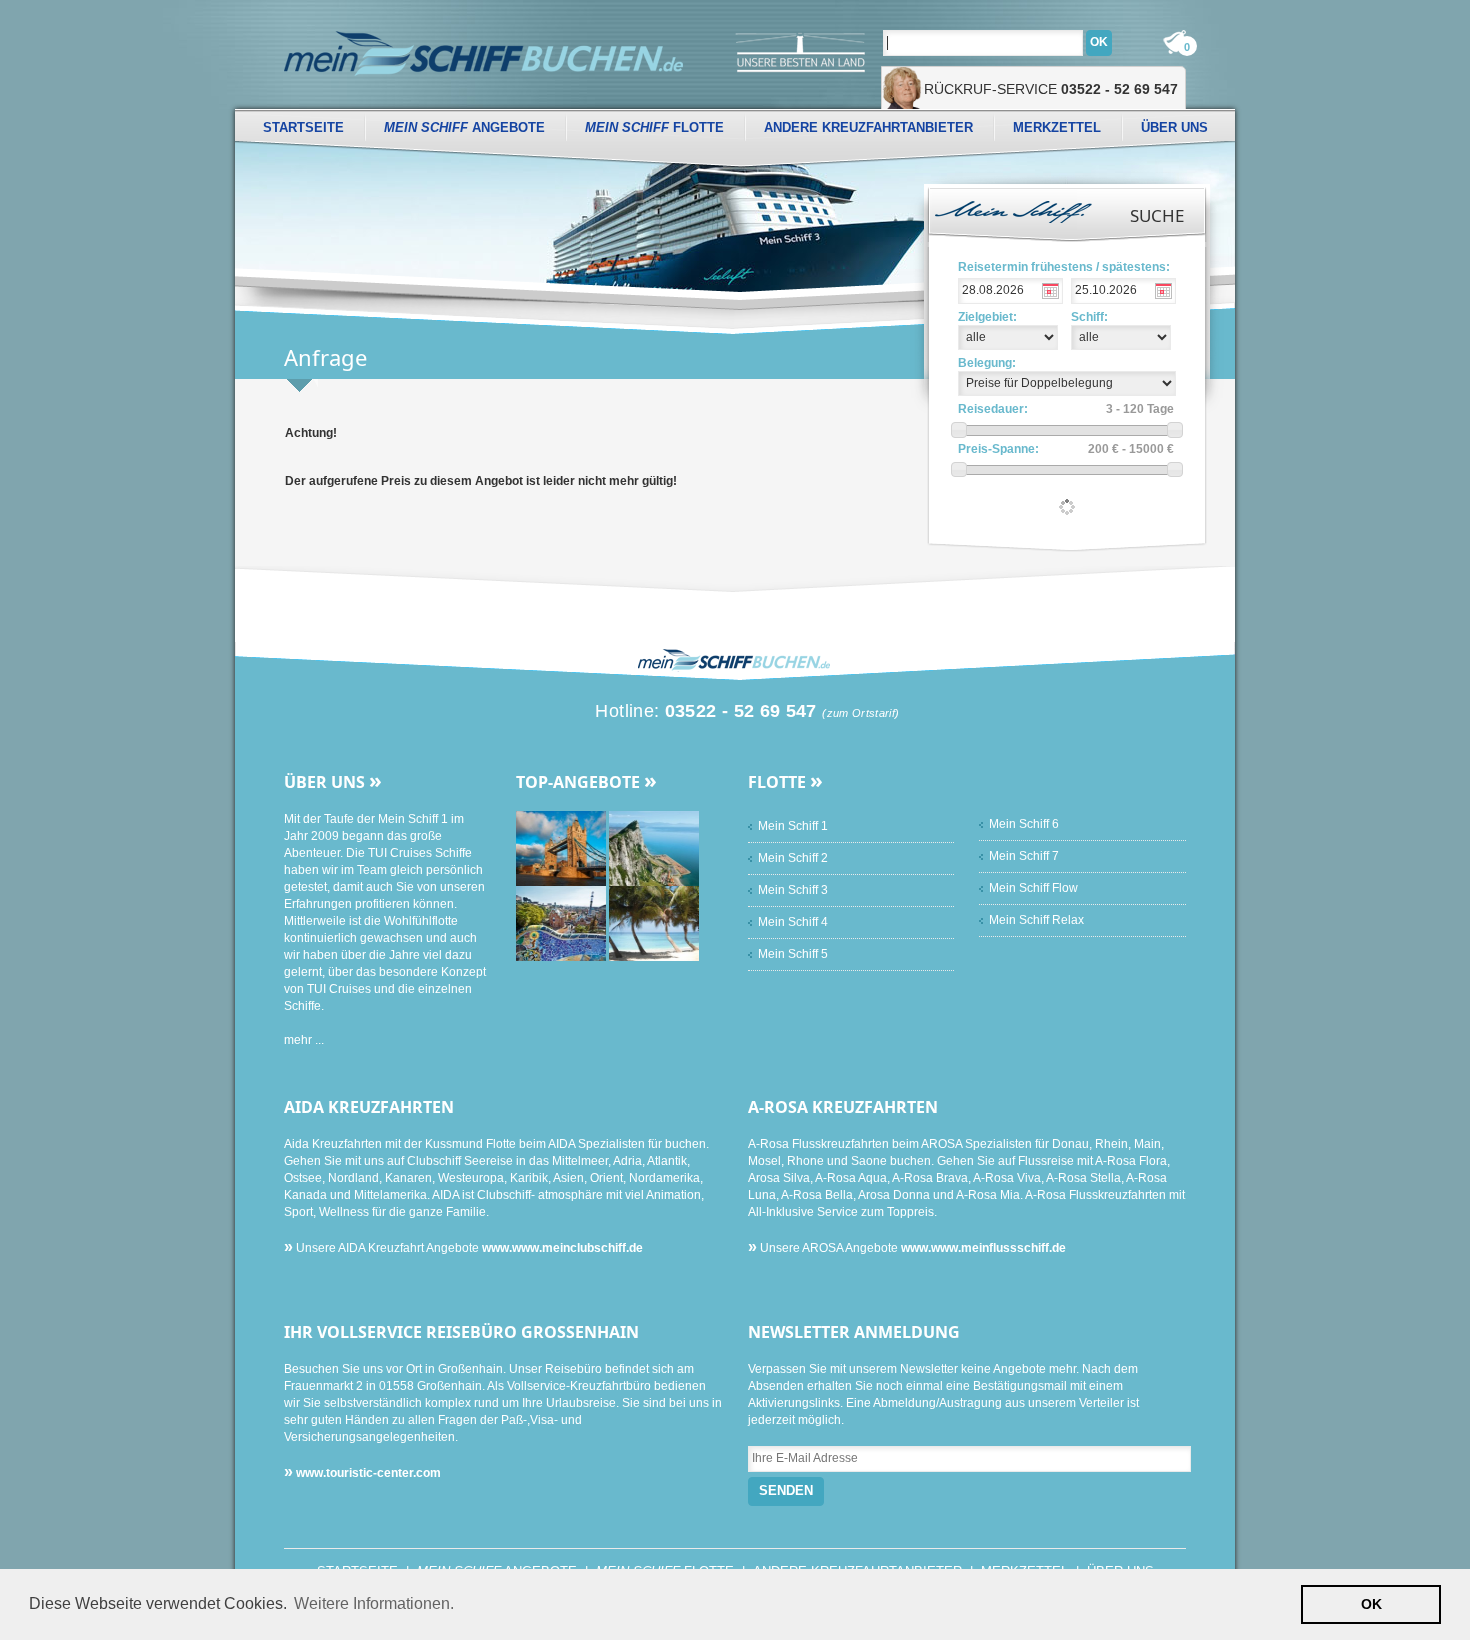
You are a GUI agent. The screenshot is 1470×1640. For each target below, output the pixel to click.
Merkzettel (1057, 127)
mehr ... (304, 1040)
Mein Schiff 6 (1024, 824)
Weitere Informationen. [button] (374, 1603)
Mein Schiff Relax (1036, 920)
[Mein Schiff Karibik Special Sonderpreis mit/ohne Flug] (654, 923)
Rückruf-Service (1051, 89)
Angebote (464, 127)
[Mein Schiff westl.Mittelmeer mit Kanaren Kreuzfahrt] (654, 848)
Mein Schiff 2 (793, 858)
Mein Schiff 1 (793, 826)
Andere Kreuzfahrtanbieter (868, 127)
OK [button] (1371, 1604)
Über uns (1174, 127)
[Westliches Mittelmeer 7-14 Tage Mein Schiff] (562, 923)
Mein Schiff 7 (1024, 856)
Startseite (303, 127)
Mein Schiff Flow (1033, 888)
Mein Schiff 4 (793, 922)
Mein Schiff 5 (793, 954)
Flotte (654, 127)
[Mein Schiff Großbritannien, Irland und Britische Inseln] (562, 848)
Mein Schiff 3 (793, 890)
